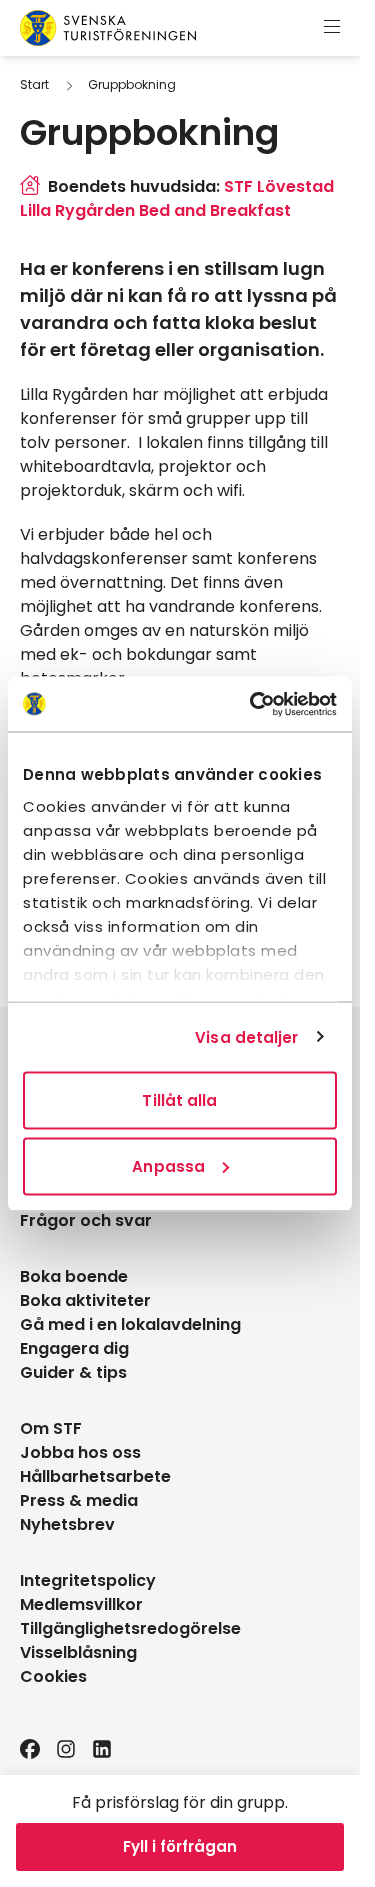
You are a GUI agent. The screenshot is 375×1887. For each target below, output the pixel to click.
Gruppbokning (132, 84)
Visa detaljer (246, 1036)
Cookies (53, 1676)
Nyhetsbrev (67, 1524)
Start (34, 84)
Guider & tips (73, 1372)
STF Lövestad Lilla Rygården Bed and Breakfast (177, 198)
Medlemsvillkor (81, 1604)
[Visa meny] (332, 28)
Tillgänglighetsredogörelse (130, 1628)
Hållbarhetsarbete (95, 1476)
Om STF (51, 1428)
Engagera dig (74, 1348)
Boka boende (74, 1276)
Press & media (79, 1500)
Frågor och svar (86, 1220)
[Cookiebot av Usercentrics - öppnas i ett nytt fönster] (254, 704)
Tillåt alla (179, 1100)
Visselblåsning (78, 1652)
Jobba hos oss (80, 1452)
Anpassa (168, 1165)
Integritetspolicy (88, 1580)
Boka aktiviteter (85, 1300)
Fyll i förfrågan (180, 1846)
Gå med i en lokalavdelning (130, 1324)
